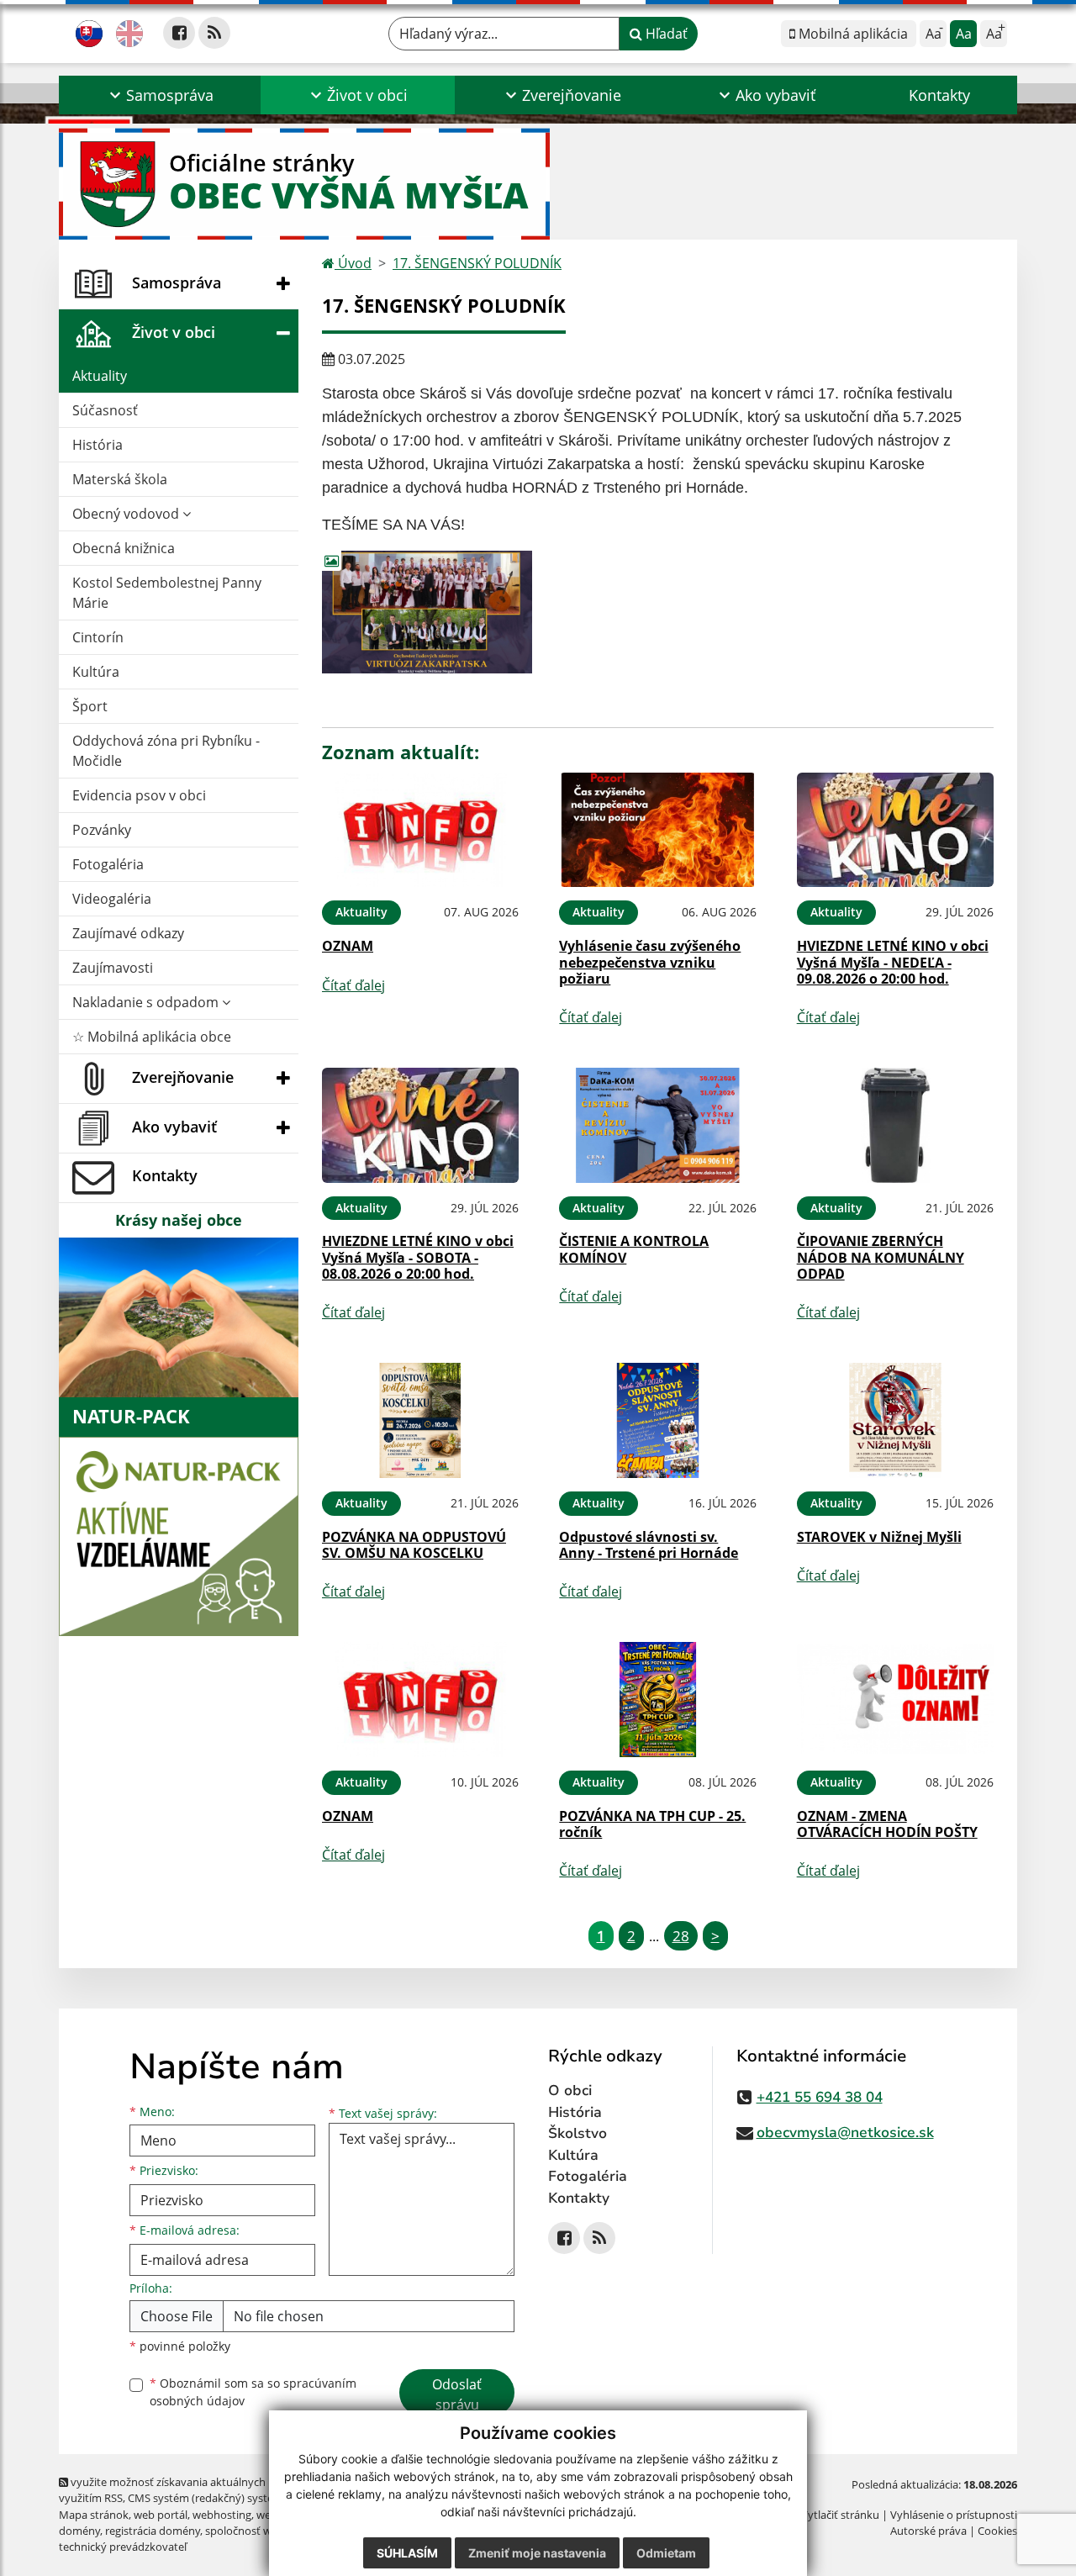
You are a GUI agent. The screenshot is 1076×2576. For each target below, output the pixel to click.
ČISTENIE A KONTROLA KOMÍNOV (634, 1249)
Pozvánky (102, 830)
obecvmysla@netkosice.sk (845, 2133)
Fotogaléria (108, 864)
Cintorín (98, 637)
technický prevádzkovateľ (123, 2547)
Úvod (353, 263)
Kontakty (939, 95)
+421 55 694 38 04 (820, 2097)
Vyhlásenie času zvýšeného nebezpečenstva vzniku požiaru (650, 962)
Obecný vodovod (127, 514)
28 (681, 1936)
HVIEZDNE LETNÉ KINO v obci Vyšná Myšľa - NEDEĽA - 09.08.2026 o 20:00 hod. (893, 962)
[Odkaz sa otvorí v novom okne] (179, 33)
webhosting (222, 2515)
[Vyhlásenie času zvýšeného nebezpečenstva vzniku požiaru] (657, 830)
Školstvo (578, 2133)
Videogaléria (112, 899)
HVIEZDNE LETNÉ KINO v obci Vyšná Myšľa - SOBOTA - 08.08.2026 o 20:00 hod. (418, 1257)
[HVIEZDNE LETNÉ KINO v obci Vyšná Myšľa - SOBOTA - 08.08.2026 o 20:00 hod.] (420, 1125)
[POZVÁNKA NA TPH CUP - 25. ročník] (657, 1700)
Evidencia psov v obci (139, 795)
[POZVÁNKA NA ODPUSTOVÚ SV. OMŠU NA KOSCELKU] (420, 1420)
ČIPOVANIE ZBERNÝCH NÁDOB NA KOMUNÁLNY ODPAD (881, 1257)
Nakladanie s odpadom (147, 1002)
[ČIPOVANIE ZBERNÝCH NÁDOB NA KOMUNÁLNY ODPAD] (895, 1125)
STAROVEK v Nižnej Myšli (879, 1537)
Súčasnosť (105, 410)
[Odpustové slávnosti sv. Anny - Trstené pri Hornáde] (657, 1420)
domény (79, 2531)
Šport (90, 706)
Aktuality (100, 376)
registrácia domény (153, 2531)
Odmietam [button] (666, 2553)
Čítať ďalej (353, 985)
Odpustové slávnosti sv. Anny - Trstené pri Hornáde (649, 1545)
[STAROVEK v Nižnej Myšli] (895, 1420)
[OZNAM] (420, 830)
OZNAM (348, 946)
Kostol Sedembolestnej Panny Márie (167, 593)
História (98, 445)
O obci (570, 2090)
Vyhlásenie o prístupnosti (954, 2515)
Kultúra (96, 672)
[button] (160, 95)
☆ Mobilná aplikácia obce (152, 1037)
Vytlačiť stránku (840, 2515)
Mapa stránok (94, 2515)
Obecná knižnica (124, 548)
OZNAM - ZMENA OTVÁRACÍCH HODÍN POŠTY (887, 1824)
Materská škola (120, 479)
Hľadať (665, 34)
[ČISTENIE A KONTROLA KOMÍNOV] (657, 1125)
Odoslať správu (457, 2394)
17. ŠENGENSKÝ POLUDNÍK (477, 263)
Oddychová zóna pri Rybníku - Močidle (166, 751)
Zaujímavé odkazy (128, 933)
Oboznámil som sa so (253, 2392)
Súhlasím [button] (407, 2553)
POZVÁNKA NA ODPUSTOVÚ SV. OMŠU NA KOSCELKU (414, 1545)
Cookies (997, 2531)
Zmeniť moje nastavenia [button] (537, 2553)
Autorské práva (928, 2531)
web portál (161, 2515)
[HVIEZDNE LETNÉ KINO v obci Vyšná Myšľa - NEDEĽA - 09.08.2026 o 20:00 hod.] (895, 830)
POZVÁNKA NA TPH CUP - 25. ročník (652, 1824)
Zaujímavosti (113, 968)
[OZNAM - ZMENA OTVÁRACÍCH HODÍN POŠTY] (895, 1700)
